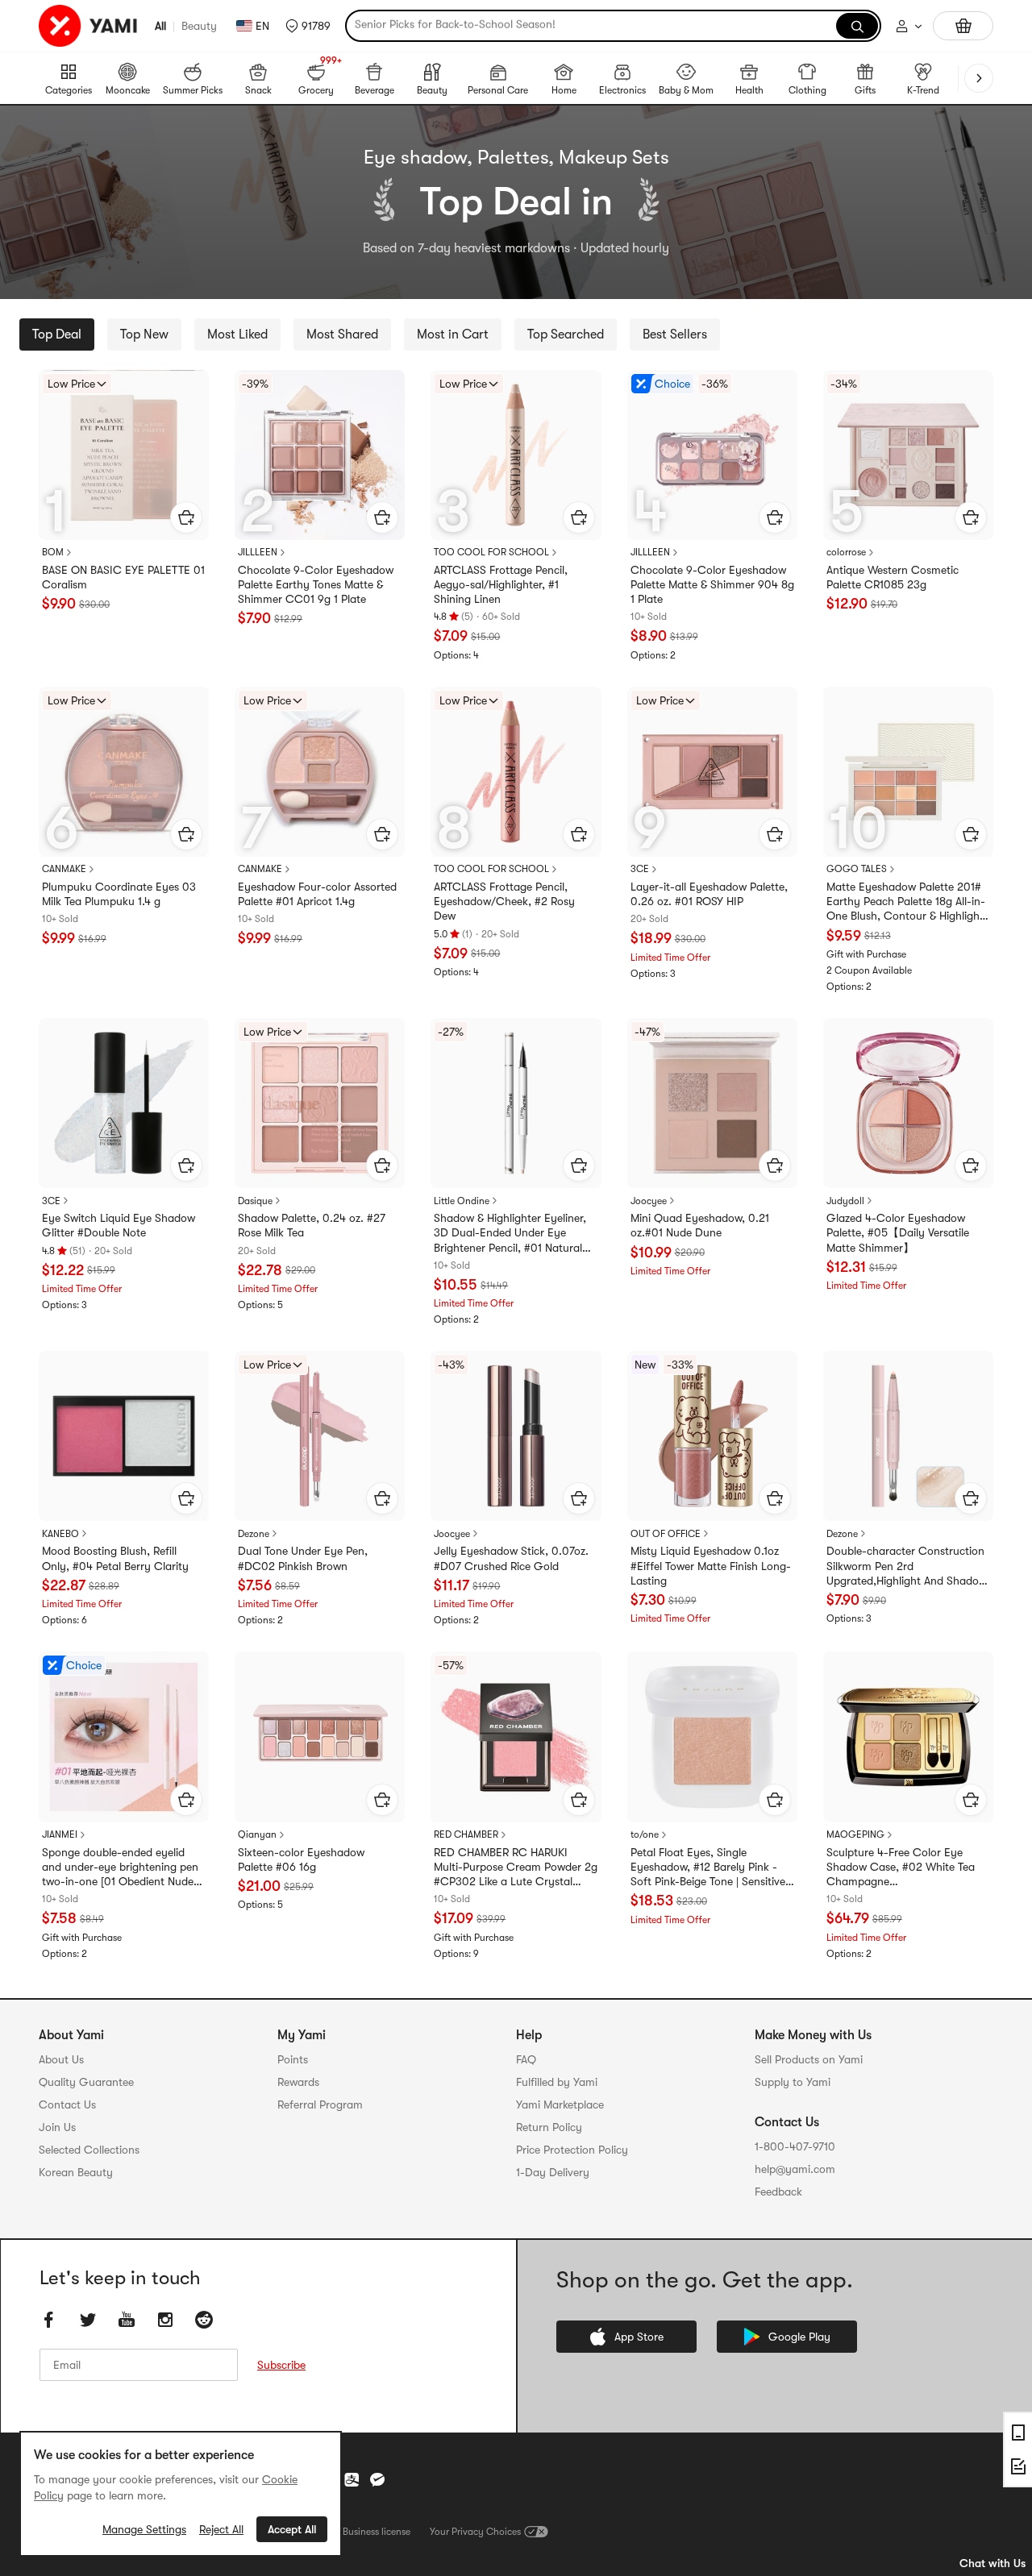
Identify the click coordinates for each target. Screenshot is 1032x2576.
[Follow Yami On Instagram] (165, 2320)
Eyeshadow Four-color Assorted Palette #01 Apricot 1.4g (317, 894)
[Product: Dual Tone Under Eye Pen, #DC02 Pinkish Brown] (320, 1436)
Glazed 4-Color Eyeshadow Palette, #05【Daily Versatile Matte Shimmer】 (898, 1232)
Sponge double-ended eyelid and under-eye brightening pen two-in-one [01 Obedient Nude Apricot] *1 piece (120, 1868)
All (160, 26)
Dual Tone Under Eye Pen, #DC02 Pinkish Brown (303, 1558)
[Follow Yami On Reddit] (204, 2320)
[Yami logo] (89, 26)
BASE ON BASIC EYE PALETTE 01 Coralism (123, 577)
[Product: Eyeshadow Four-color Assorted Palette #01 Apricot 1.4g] (320, 772)
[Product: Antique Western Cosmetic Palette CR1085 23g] (908, 455)
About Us (61, 2059)
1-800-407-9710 (795, 2146)
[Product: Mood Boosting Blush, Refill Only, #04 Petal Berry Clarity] (124, 1436)
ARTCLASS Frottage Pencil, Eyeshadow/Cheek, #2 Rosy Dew (504, 901)
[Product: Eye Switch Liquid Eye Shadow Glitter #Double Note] (124, 1103)
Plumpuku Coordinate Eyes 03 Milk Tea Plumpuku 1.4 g (119, 894)
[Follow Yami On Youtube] (127, 2320)
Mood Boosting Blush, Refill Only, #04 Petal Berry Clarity (115, 1558)
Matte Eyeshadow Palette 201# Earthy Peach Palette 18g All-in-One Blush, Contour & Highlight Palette (906, 902)
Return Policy (549, 2127)
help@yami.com (795, 2169)
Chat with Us (992, 2563)
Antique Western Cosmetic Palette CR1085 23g (893, 577)
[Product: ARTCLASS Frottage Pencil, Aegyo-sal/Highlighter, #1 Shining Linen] (516, 455)
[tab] (57, 334)
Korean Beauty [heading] (76, 2172)
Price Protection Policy (572, 2150)
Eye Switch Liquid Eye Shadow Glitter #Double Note (119, 1225)
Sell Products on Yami (809, 2059)
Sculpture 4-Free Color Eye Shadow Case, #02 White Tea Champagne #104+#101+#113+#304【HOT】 (904, 1868)
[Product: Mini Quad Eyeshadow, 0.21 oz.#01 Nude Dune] (712, 1103)
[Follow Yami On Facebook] (49, 2320)
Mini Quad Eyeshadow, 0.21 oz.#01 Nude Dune (700, 1225)
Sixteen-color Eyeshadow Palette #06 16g (301, 1859)
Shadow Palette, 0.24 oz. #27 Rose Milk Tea (312, 1225)
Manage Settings (144, 2529)
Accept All (292, 2529)
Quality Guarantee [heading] (86, 2082)
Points (293, 2059)
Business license (377, 2532)
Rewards (298, 2082)
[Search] (857, 26)
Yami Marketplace (560, 2104)
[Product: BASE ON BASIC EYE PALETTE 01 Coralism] (124, 455)
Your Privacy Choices (475, 2532)
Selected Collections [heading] (89, 2150)
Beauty (199, 26)
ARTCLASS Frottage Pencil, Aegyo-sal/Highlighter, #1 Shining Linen (501, 584)
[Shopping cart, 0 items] (963, 26)
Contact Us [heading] (67, 2104)
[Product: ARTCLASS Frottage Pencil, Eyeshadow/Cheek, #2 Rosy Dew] (516, 772)
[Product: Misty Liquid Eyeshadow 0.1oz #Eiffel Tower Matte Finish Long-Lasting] (712, 1436)
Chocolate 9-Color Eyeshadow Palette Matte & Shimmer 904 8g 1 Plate (712, 584)
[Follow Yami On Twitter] (88, 2320)
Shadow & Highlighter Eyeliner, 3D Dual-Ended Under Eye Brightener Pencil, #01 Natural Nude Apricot (510, 1233)
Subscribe (281, 2365)
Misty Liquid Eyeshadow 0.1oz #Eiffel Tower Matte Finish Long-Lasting (711, 1565)
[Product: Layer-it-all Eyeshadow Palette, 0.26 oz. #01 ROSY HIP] (712, 772)
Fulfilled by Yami (557, 2082)
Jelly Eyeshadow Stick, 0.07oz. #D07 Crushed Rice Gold (511, 1558)
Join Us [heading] (57, 2127)
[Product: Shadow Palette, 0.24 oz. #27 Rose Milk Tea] (320, 1103)
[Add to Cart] (186, 517)
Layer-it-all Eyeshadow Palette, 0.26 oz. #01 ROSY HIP (709, 894)
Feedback (778, 2192)
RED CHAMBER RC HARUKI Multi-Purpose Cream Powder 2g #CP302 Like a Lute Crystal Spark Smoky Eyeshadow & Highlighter (516, 1868)
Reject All (221, 2529)
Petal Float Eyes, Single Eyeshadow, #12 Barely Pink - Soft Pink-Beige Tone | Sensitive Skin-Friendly (708, 1868)
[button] (308, 26)
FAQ (526, 2059)
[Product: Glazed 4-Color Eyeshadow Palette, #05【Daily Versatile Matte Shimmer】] (908, 1103)
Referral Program (320, 2104)
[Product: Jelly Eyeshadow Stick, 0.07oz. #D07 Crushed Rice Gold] (516, 1436)
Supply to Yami (793, 2082)
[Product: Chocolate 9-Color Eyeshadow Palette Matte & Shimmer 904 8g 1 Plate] (712, 455)
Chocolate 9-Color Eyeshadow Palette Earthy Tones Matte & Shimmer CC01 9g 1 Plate (316, 584)
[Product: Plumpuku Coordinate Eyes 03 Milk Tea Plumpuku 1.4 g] (124, 772)
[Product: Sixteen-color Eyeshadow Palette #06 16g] (320, 1737)
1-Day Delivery (553, 2172)
